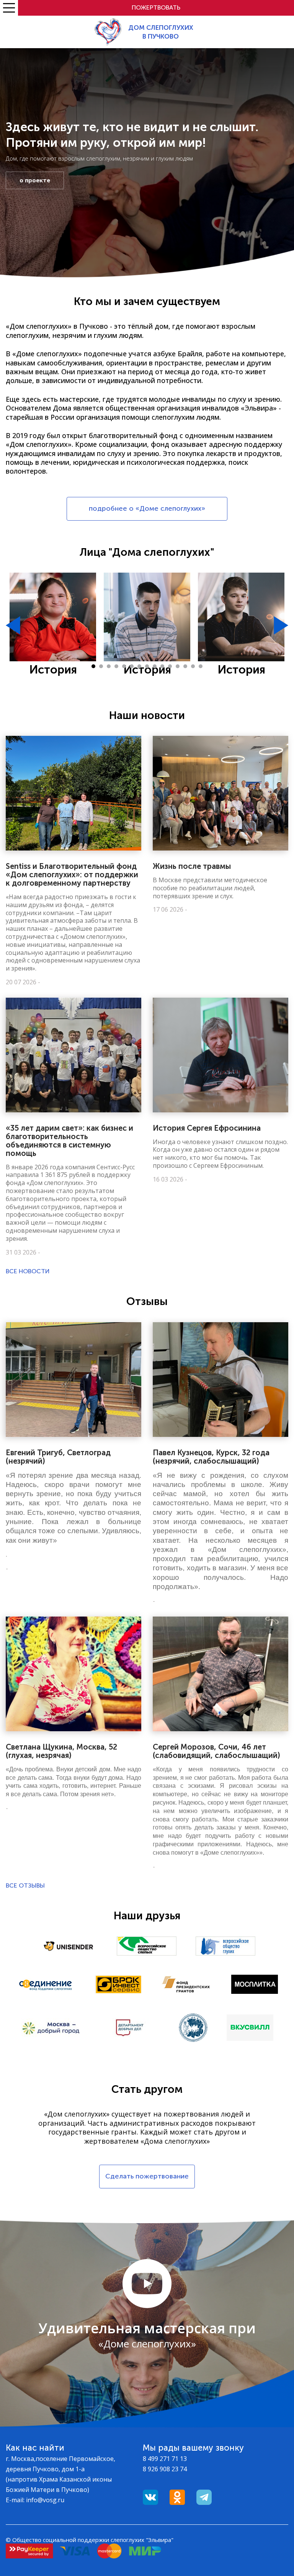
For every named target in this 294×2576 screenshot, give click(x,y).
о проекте (35, 180)
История (53, 670)
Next (281, 625)
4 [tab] (116, 666)
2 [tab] (101, 666)
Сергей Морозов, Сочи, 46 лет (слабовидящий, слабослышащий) (216, 1751)
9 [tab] (155, 666)
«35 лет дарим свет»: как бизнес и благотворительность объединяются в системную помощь (69, 1141)
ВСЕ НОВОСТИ (28, 1271)
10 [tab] (162, 666)
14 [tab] (193, 666)
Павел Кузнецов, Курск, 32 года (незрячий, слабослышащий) (211, 1457)
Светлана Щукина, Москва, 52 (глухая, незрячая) (61, 1751)
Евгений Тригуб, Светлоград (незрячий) (58, 1457)
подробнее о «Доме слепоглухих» (147, 508)
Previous (13, 625)
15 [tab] (201, 666)
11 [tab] (170, 666)
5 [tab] (124, 666)
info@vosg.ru (45, 2500)
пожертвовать (156, 7)
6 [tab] (132, 666)
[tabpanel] (53, 625)
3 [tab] (109, 666)
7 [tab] (139, 666)
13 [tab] (185, 666)
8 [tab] (147, 666)
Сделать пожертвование (147, 2176)
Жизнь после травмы (192, 866)
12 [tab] (178, 666)
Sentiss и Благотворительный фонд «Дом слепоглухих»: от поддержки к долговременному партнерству (72, 875)
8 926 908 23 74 (165, 2469)
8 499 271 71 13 (165, 2459)
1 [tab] (93, 666)
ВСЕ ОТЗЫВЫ (25, 1885)
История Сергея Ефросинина (207, 1128)
